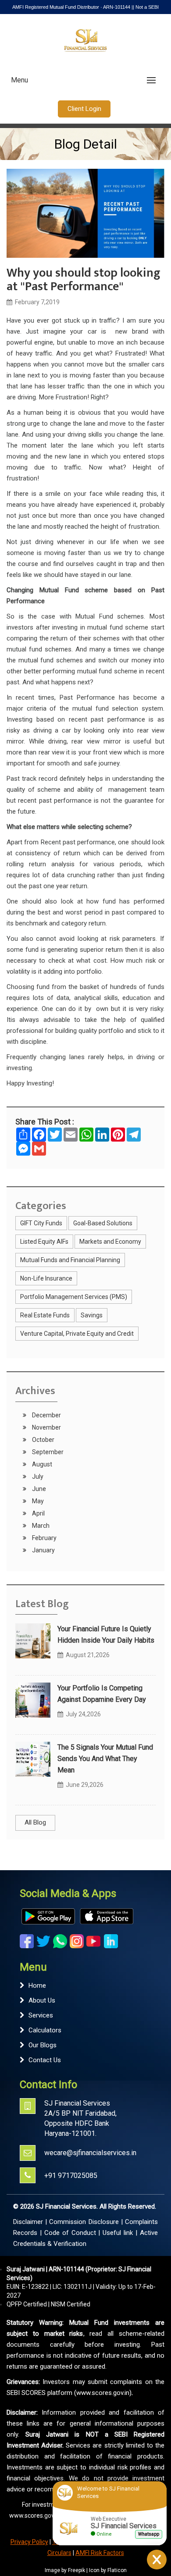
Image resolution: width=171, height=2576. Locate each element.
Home (37, 1985)
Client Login (84, 109)
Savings (92, 1315)
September (47, 1452)
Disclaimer (28, 2222)
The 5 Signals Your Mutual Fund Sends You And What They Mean (105, 1759)
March (40, 1526)
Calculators (45, 2030)
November (46, 1427)
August (41, 1464)
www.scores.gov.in (35, 2516)
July (37, 1477)
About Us (42, 2000)
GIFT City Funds (41, 1223)
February (44, 1538)
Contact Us (45, 2060)
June (38, 1489)
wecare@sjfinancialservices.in (90, 2153)
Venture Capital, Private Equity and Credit (77, 1334)
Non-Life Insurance (46, 1278)
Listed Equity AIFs (44, 1242)
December (46, 1415)
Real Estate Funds (45, 1315)
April (38, 1513)
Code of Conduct (70, 2233)
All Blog (35, 1822)
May (37, 1501)
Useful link (118, 2233)
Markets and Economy (110, 1242)
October (43, 1440)
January (43, 1550)
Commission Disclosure (84, 2222)
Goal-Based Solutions (103, 1223)
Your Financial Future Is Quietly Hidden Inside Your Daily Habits (106, 1635)
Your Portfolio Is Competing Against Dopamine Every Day (102, 1694)
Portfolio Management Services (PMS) (74, 1297)
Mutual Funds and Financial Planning (70, 1260)
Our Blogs (43, 2045)
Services (41, 2015)
